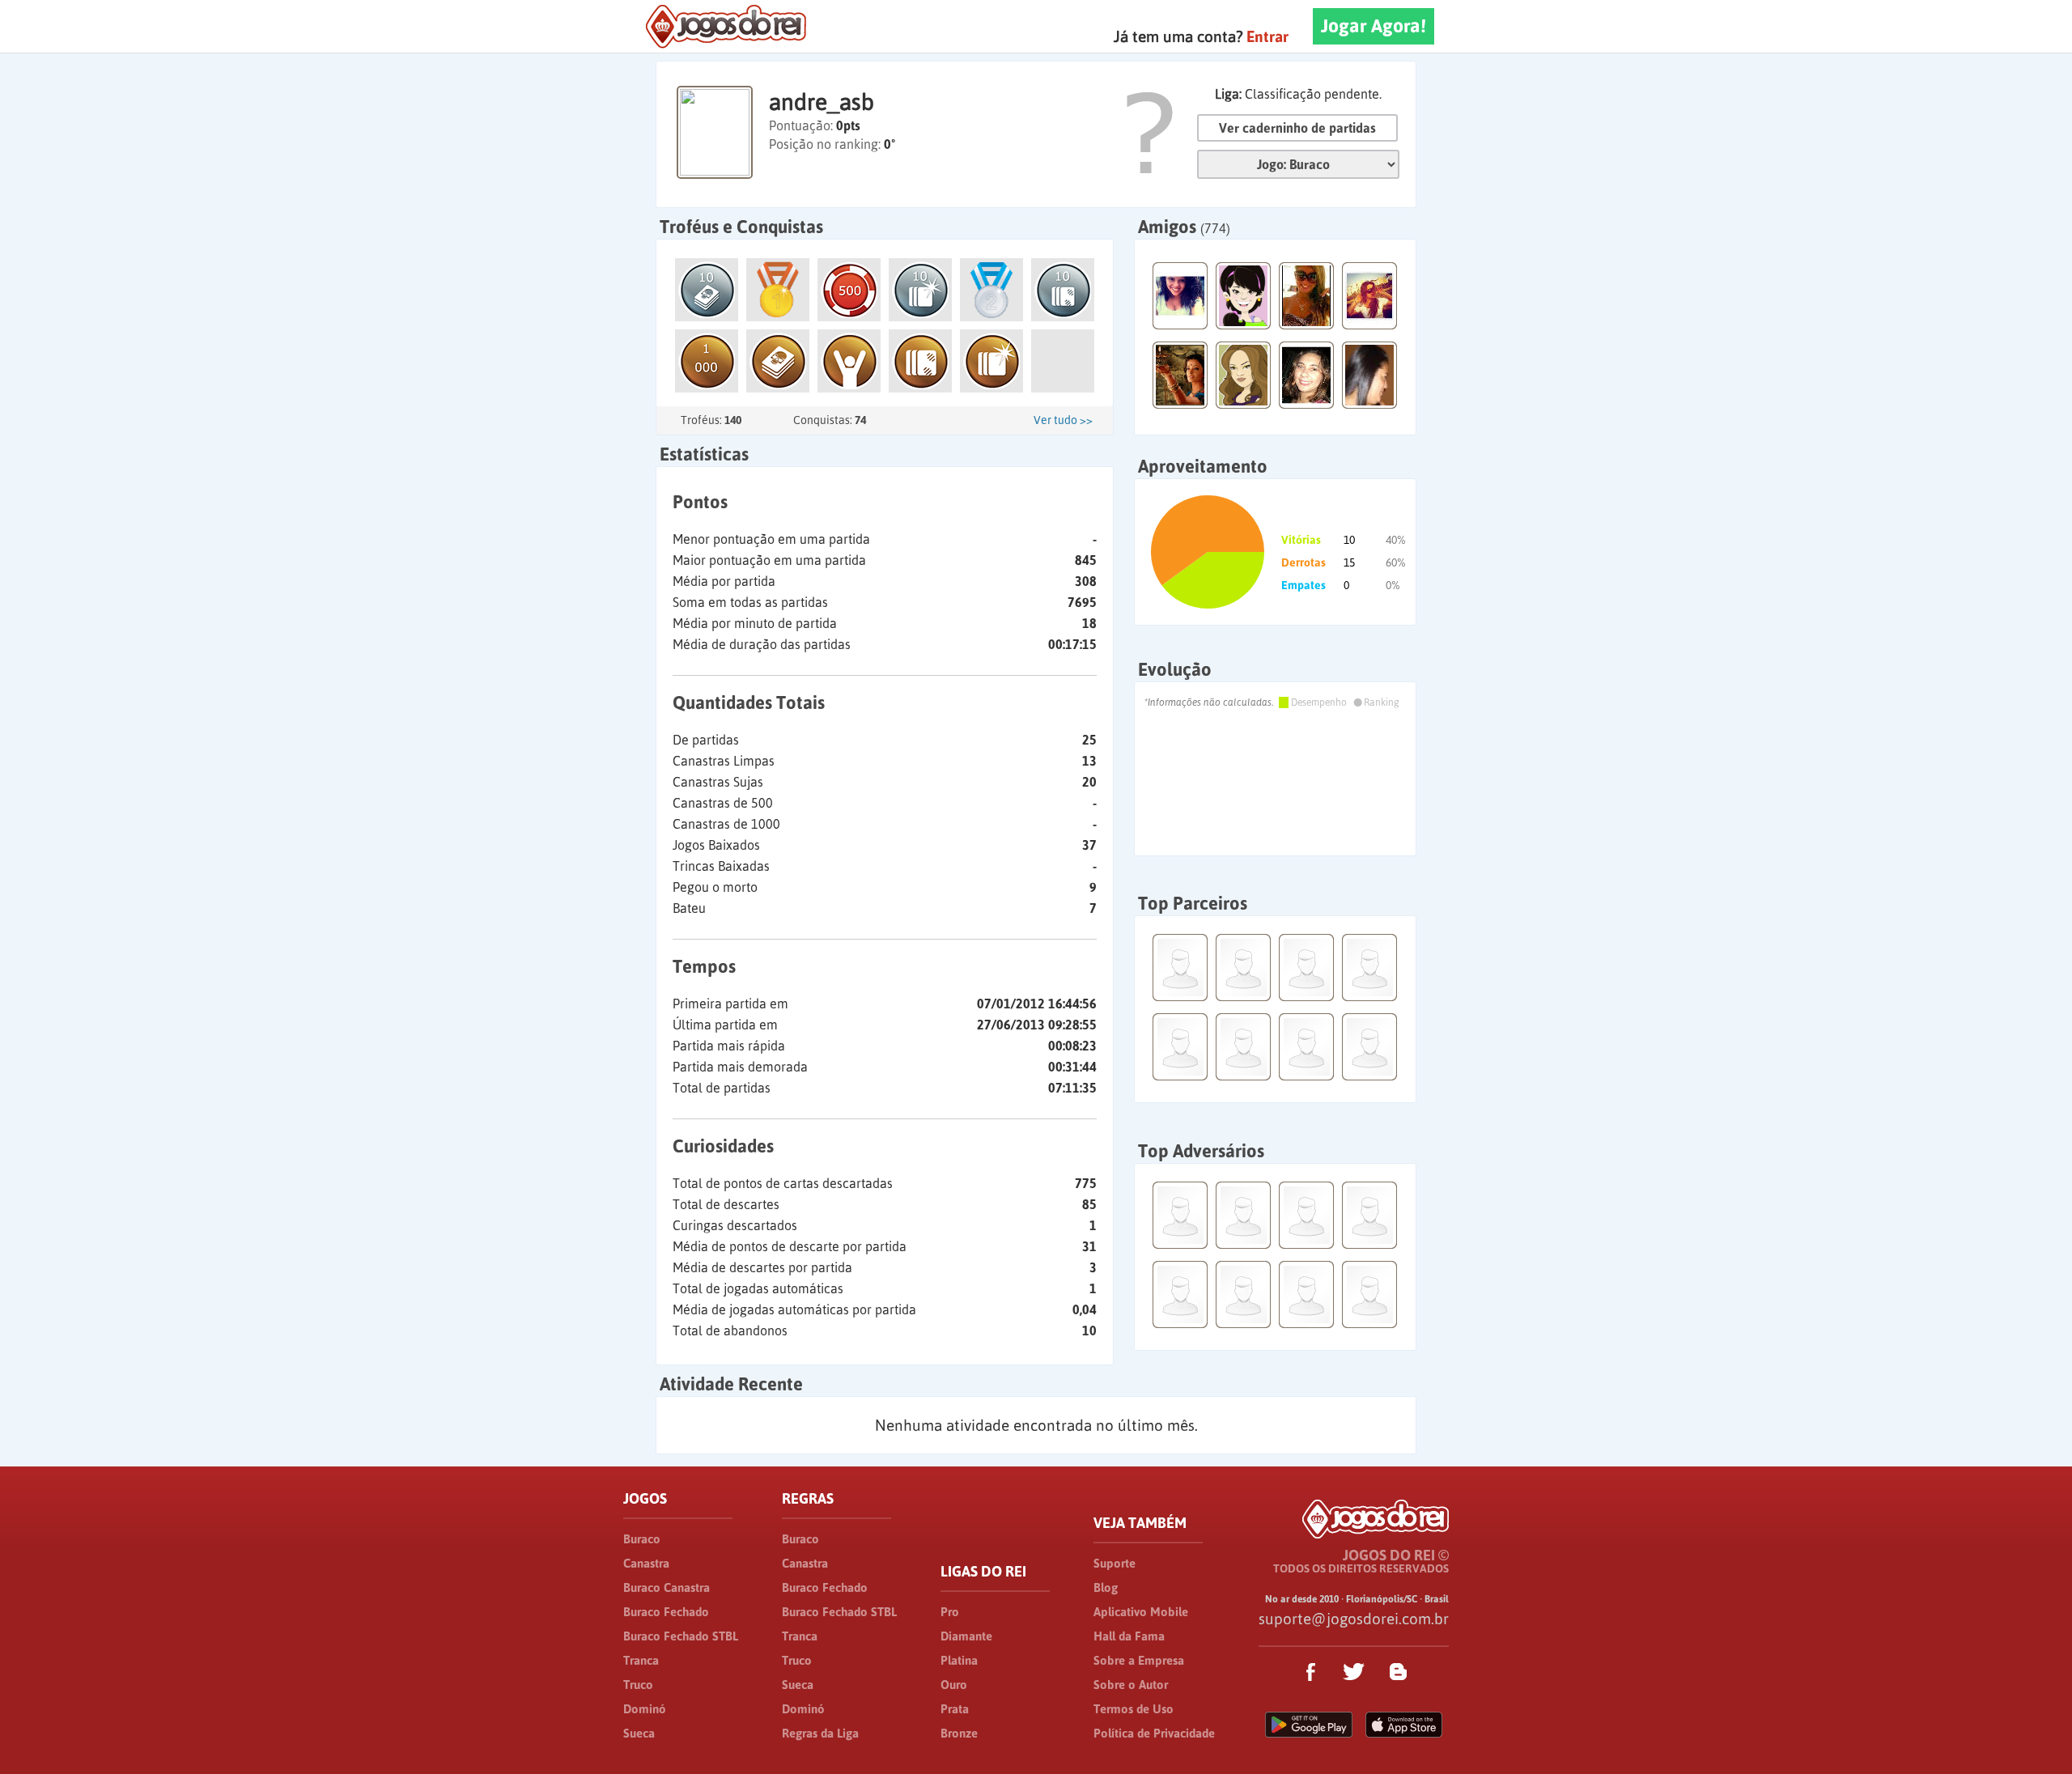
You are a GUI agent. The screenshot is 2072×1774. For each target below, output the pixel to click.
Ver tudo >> (1063, 420)
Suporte (1115, 1563)
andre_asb (822, 102)
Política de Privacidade (1154, 1733)
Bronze (959, 1733)
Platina (959, 1660)
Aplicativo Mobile (1141, 1612)
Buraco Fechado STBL (681, 1636)
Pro (950, 1612)
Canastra (646, 1563)
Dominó (645, 1709)
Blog (1106, 1587)
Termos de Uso (1134, 1709)
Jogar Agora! (1374, 26)
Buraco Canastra (667, 1587)
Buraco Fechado (666, 1612)
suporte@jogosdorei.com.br (1354, 1619)
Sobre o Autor (1131, 1685)
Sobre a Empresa (1139, 1660)
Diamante (966, 1636)
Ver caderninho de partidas (1297, 128)
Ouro (954, 1685)
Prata (955, 1709)
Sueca (639, 1733)
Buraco (642, 1539)
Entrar (1267, 36)
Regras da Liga (820, 1733)
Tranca (641, 1660)
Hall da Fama (1129, 1636)
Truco (638, 1685)
